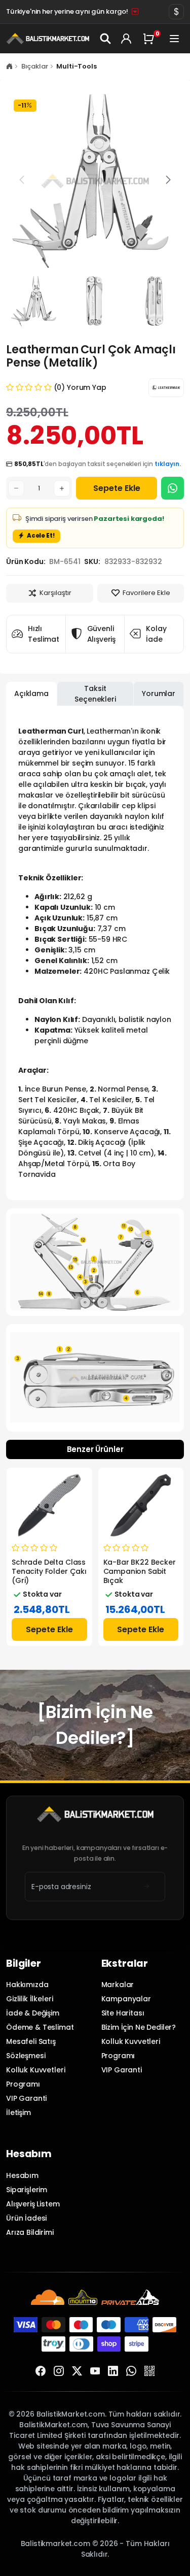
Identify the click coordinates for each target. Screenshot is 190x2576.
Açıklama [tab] (31, 693)
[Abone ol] (146, 1887)
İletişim (18, 2112)
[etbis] (149, 2371)
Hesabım (22, 2175)
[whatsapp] (131, 2371)
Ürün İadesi (26, 2218)
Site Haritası (123, 2013)
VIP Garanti (26, 2098)
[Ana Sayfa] (9, 66)
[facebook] (41, 2371)
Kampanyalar (126, 1999)
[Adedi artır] (62, 488)
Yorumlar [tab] (159, 693)
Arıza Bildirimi (30, 2232)
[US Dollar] (176, 12)
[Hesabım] (126, 39)
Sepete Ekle (117, 488)
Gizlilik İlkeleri (29, 1999)
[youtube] (95, 2371)
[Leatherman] (166, 388)
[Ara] (106, 39)
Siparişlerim (27, 2190)
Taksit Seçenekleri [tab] (95, 694)
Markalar (118, 1985)
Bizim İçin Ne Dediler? (139, 2027)
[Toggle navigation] (175, 39)
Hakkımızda (27, 1985)
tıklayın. (168, 464)
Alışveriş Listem (33, 2204)
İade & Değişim (33, 2013)
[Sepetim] (150, 39)
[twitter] (77, 2371)
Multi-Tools (76, 66)
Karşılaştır (55, 593)
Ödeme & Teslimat (40, 2027)
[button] (168, 180)
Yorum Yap (87, 387)
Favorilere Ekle (146, 593)
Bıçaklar (35, 66)
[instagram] (59, 2371)
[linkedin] (113, 2371)
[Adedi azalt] (16, 488)
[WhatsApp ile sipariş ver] (173, 488)
